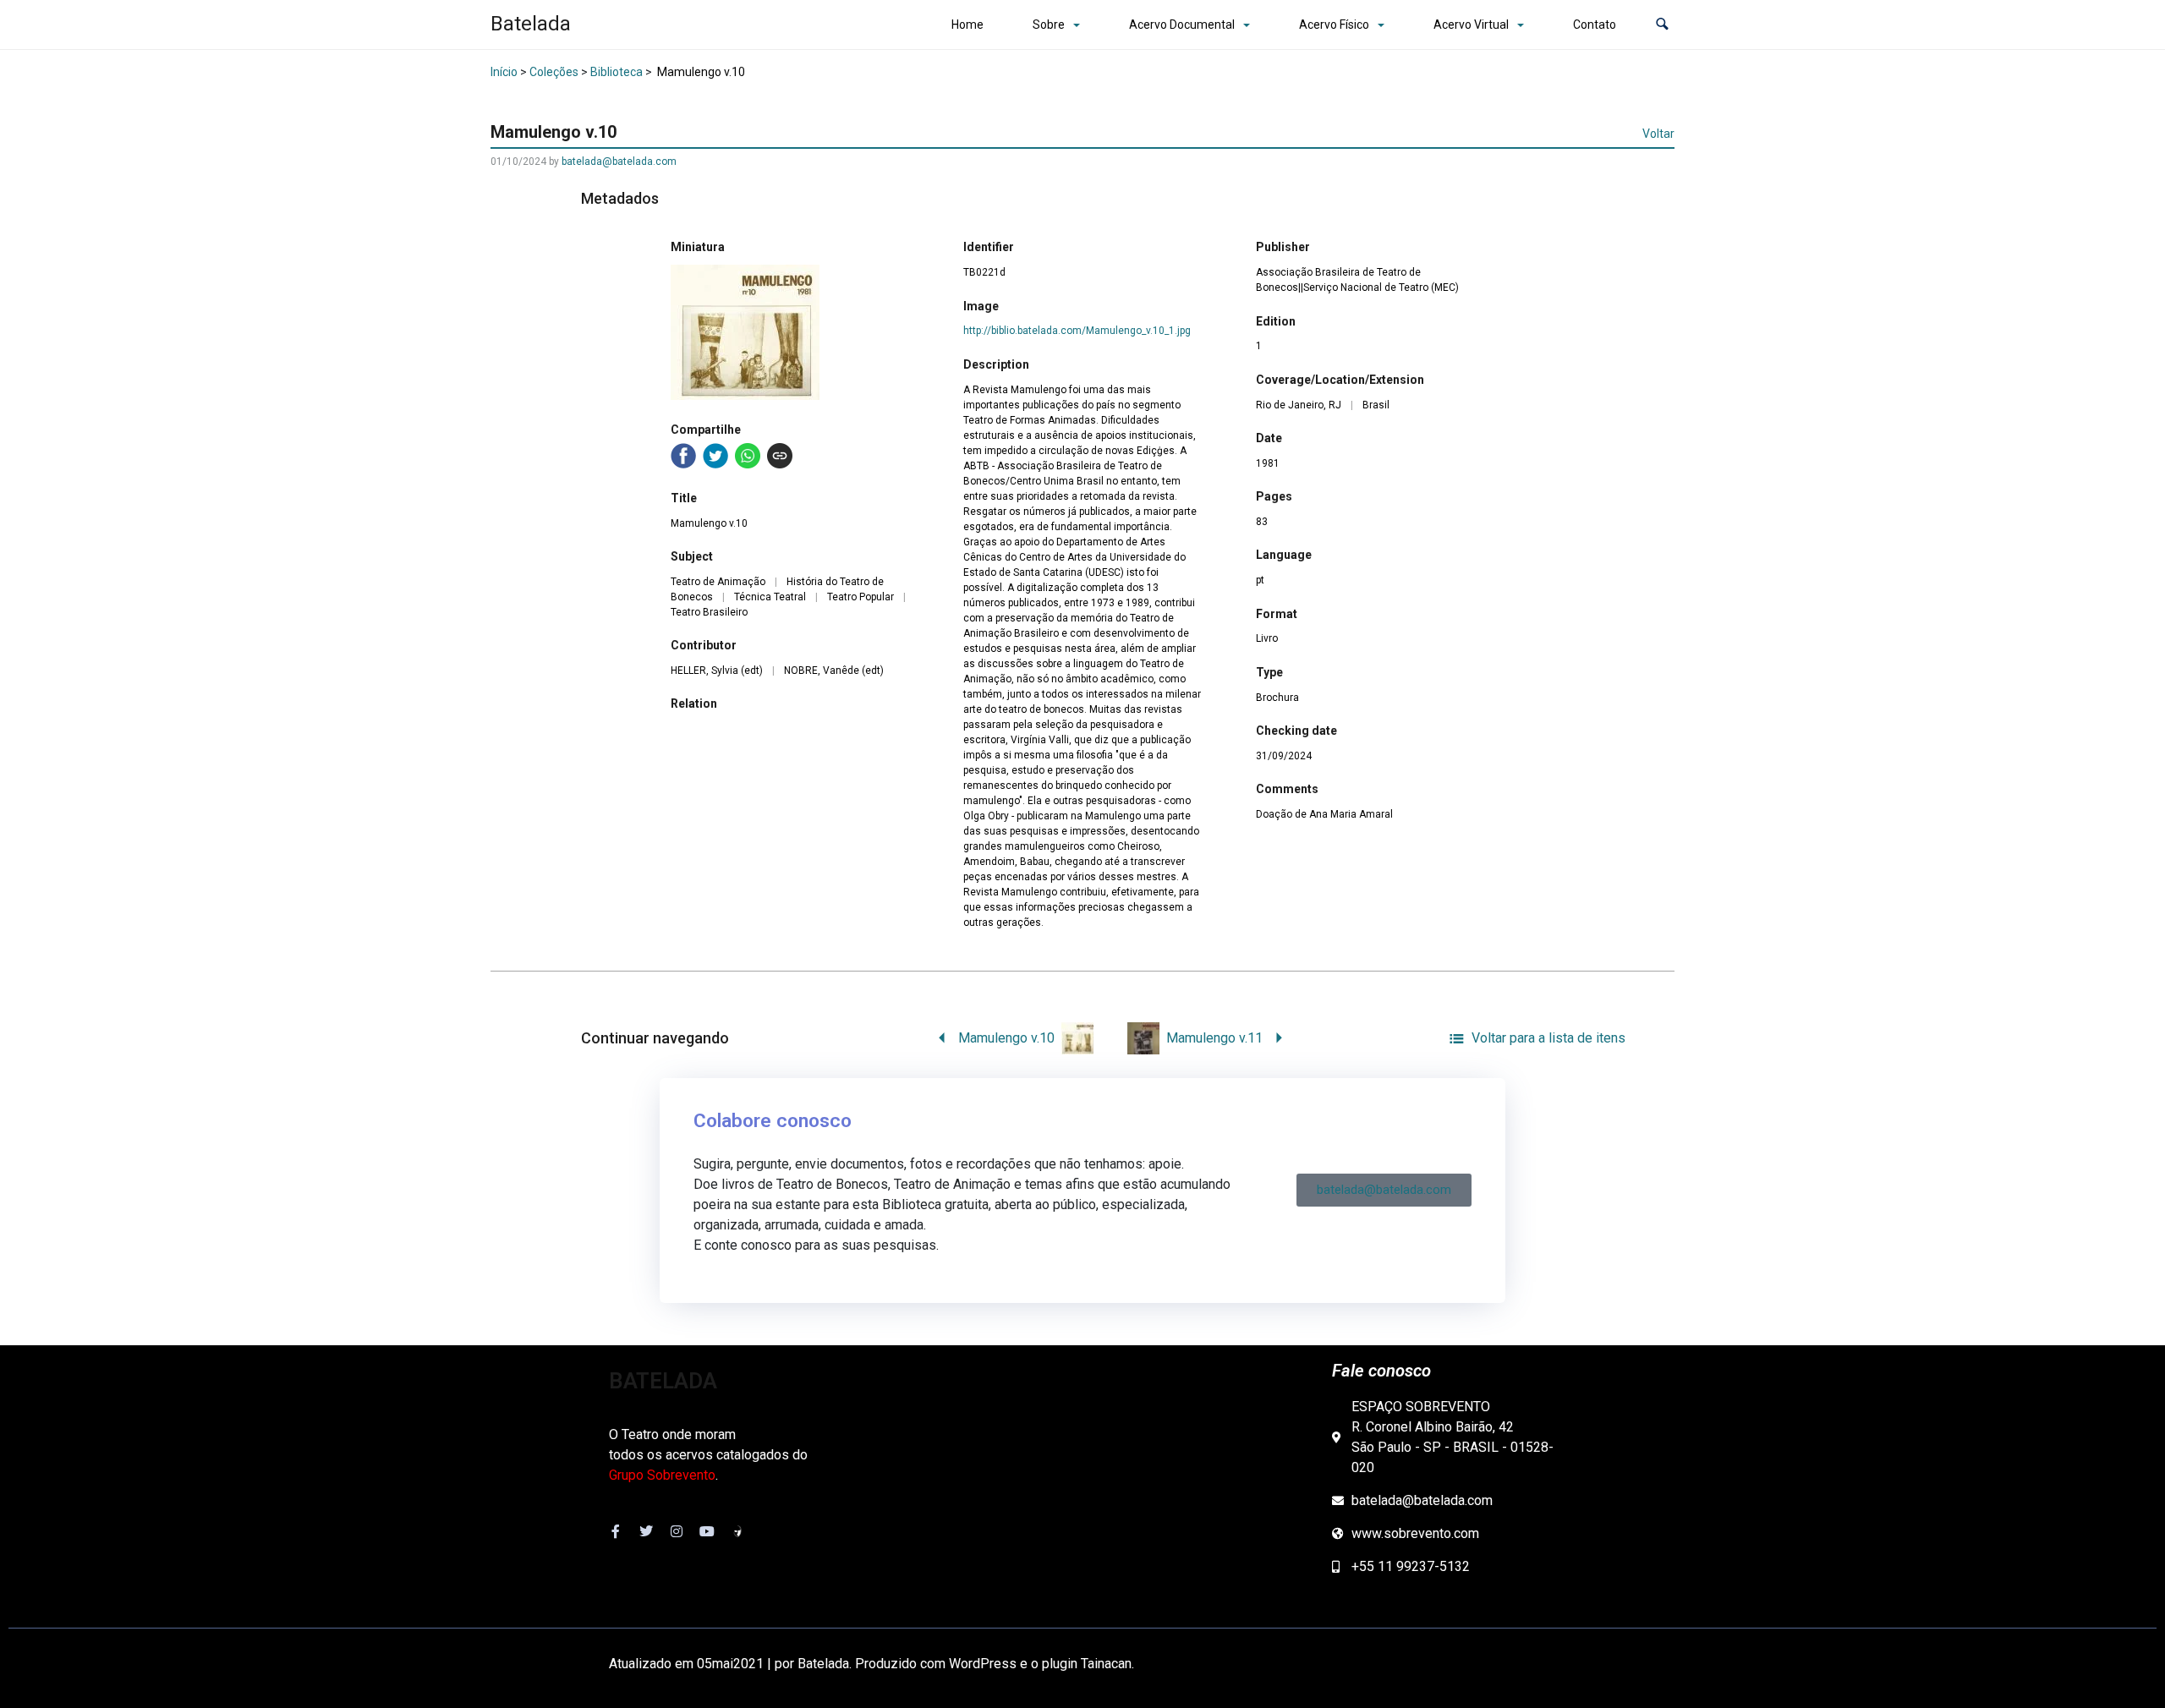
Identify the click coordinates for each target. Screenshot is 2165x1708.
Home (967, 25)
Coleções (554, 72)
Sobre (1049, 25)
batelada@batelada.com (619, 161)
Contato (1595, 25)
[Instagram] (677, 1531)
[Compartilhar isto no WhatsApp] (748, 456)
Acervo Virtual (1471, 25)
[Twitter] (646, 1531)
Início (504, 72)
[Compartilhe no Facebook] (683, 456)
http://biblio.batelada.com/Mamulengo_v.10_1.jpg (1077, 331)
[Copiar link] (780, 456)
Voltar (1658, 134)
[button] (1662, 25)
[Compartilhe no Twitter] (715, 456)
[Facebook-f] (616, 1531)
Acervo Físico (1334, 25)
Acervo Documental (1182, 25)
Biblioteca (617, 72)
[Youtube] (707, 1531)
